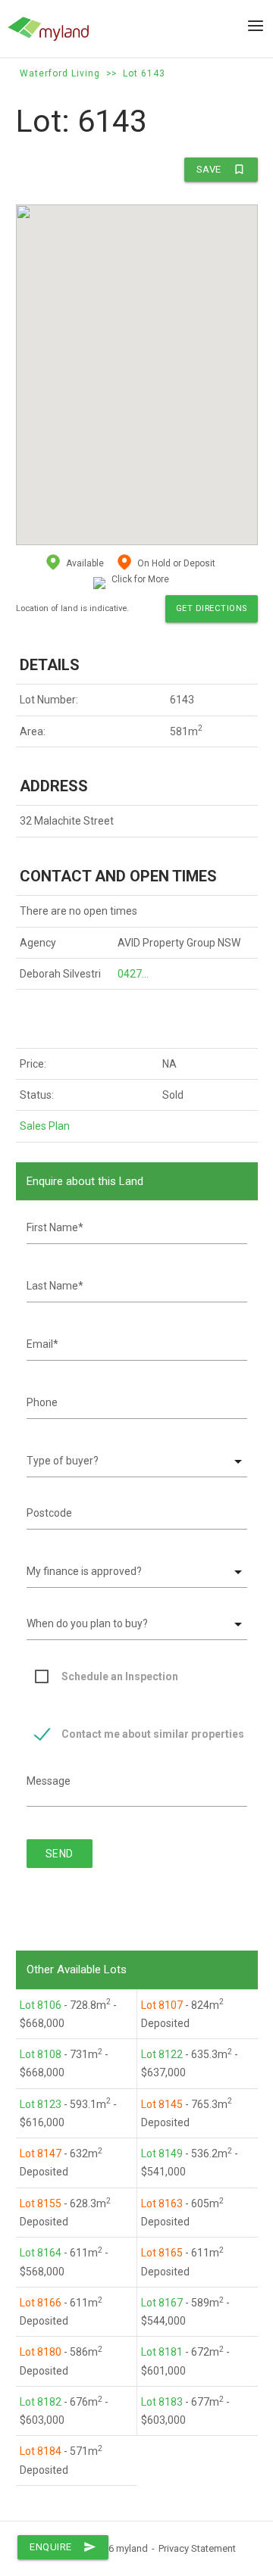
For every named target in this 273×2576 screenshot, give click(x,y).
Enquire (63, 2547)
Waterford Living (60, 73)
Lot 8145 (162, 2104)
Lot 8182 (41, 2402)
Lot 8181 (162, 2352)
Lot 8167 (162, 2303)
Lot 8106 (41, 2005)
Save (221, 169)
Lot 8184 (41, 2451)
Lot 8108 (41, 2054)
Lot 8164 (41, 2253)
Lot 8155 (41, 2203)
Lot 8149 (162, 2153)
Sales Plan (45, 1126)
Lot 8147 (41, 2153)
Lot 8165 (162, 2253)
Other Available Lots (77, 1969)
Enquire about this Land (85, 1181)
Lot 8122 (162, 2054)
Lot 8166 (41, 2303)
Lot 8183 (162, 2402)
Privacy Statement (197, 2548)
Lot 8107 (162, 2005)
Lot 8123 (41, 2104)
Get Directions (212, 608)
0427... (133, 974)
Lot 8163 (162, 2203)
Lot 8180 (41, 2352)
